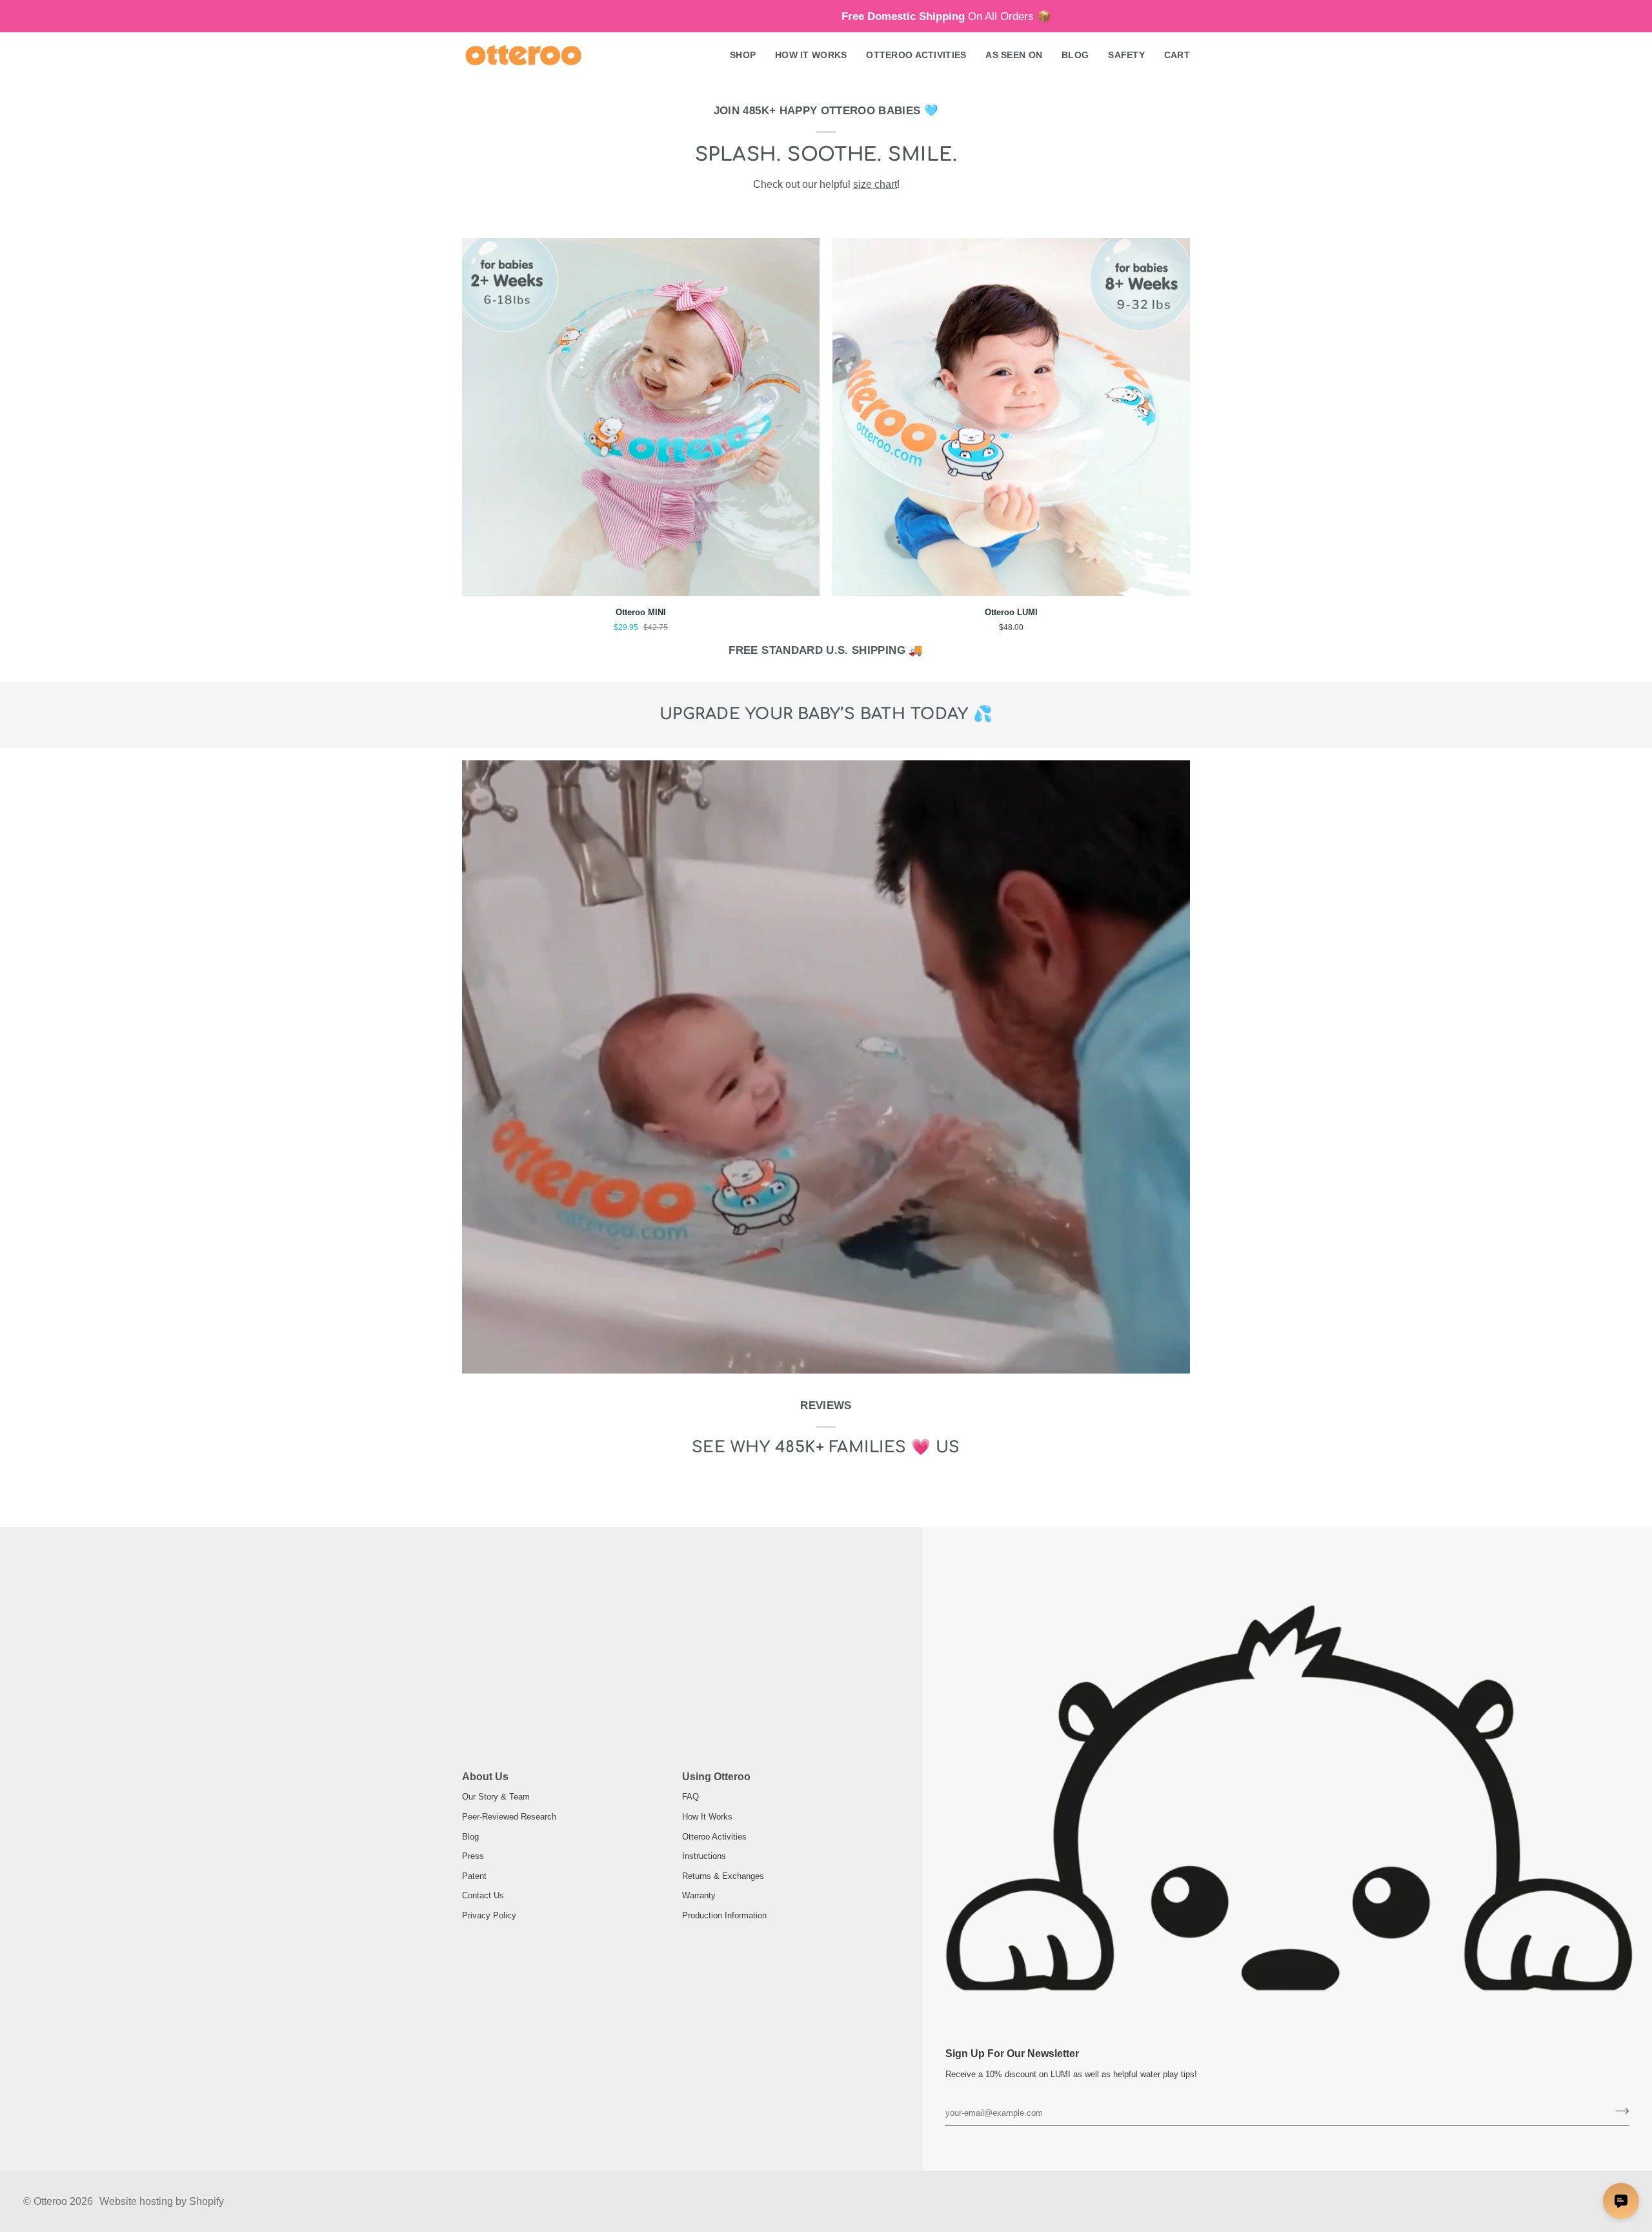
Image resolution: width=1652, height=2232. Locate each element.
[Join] (1618, 2111)
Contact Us (483, 1895)
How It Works (707, 1817)
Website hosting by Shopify (162, 2201)
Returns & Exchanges (723, 1876)
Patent (474, 1876)
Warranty (699, 1895)
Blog (470, 1837)
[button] (743, 56)
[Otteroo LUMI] (1011, 417)
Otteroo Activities (714, 1837)
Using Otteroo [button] (716, 1777)
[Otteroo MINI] (641, 417)
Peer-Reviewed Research (509, 1817)
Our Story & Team (496, 1797)
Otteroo (50, 2201)
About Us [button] (485, 1777)
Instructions (704, 1856)
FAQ (690, 1797)
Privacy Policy (489, 1915)
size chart (875, 184)
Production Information (724, 1915)
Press (473, 1856)
